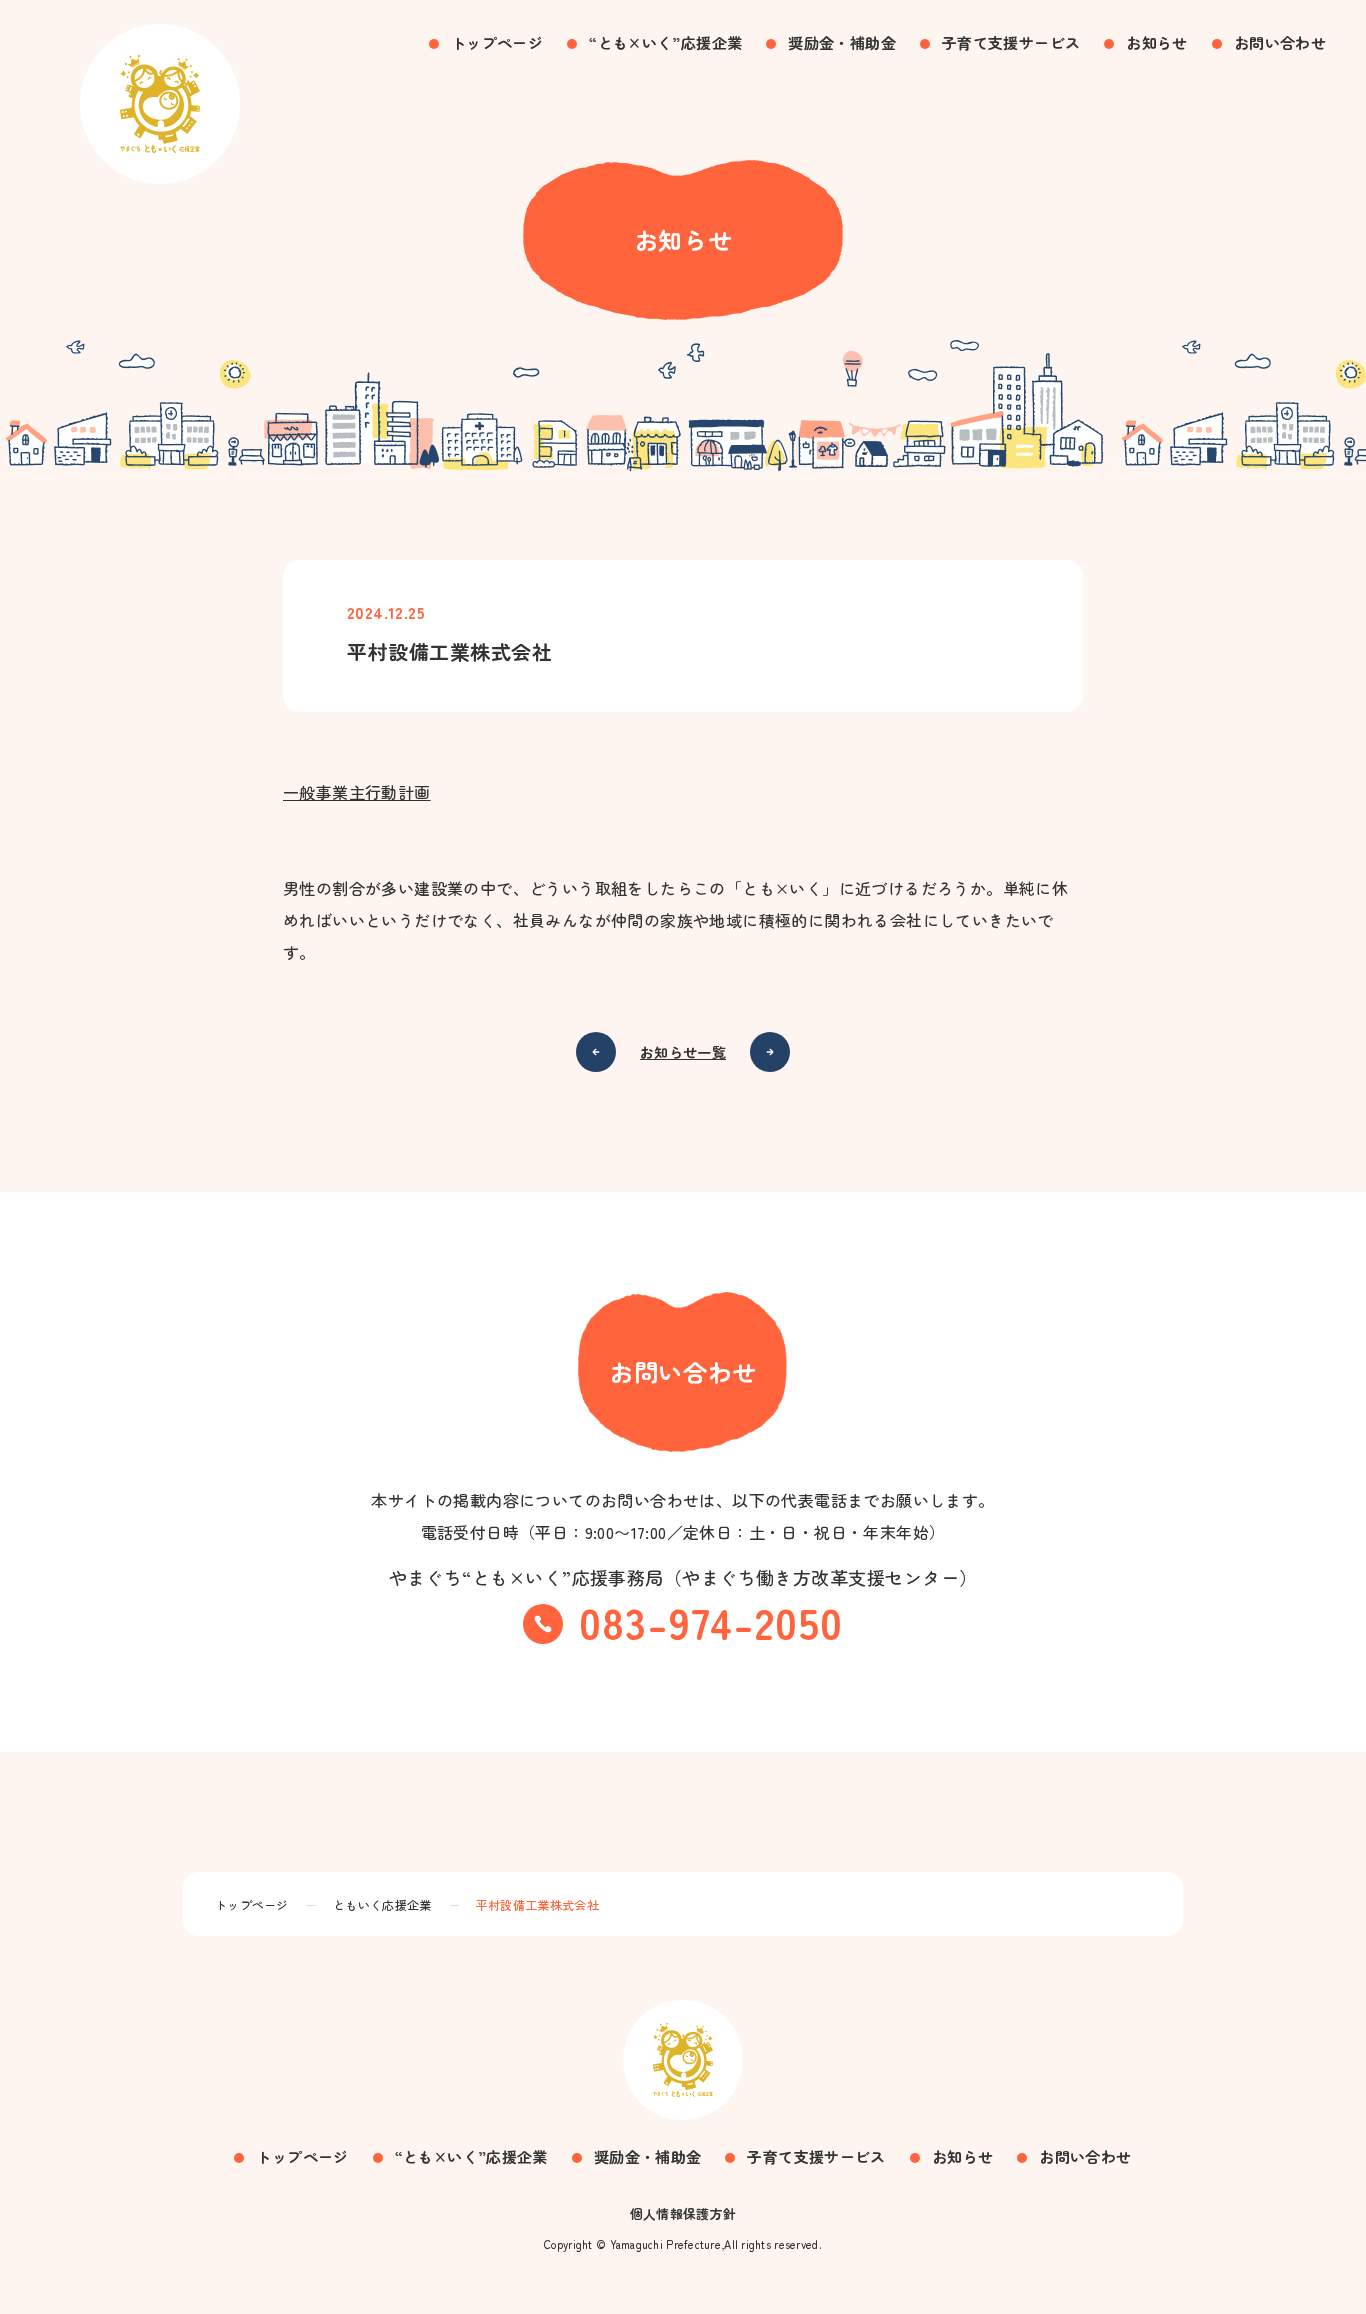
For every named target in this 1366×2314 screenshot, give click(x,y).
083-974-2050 (711, 1621)
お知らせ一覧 (683, 1052)
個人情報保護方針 (683, 2213)
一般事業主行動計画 (357, 792)
